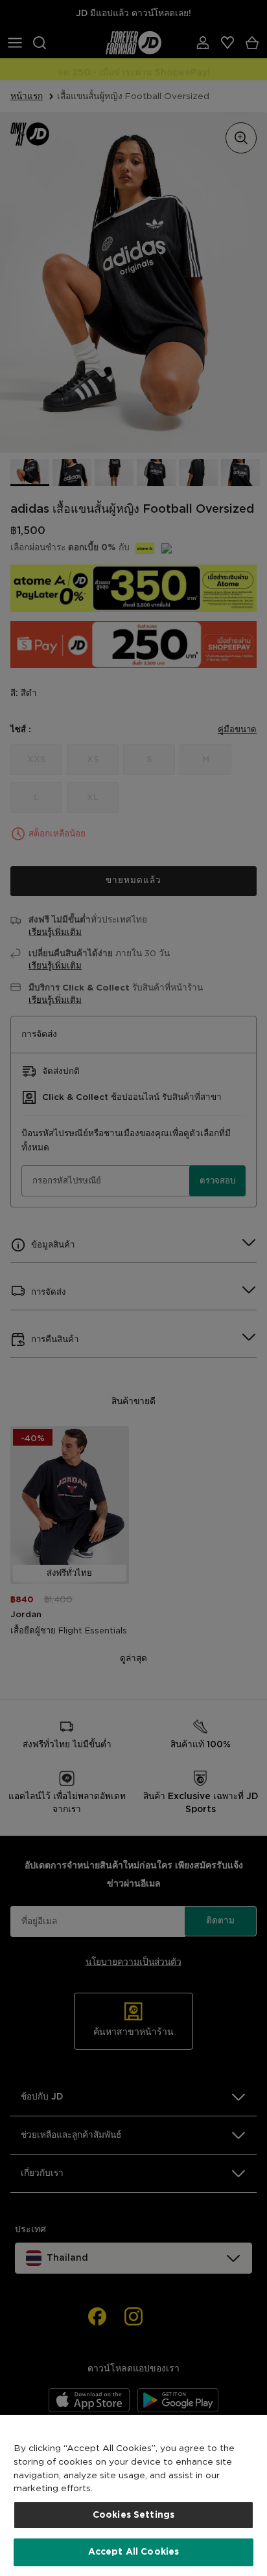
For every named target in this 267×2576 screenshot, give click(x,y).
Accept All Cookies (134, 2552)
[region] (133, 2495)
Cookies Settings (133, 2515)
